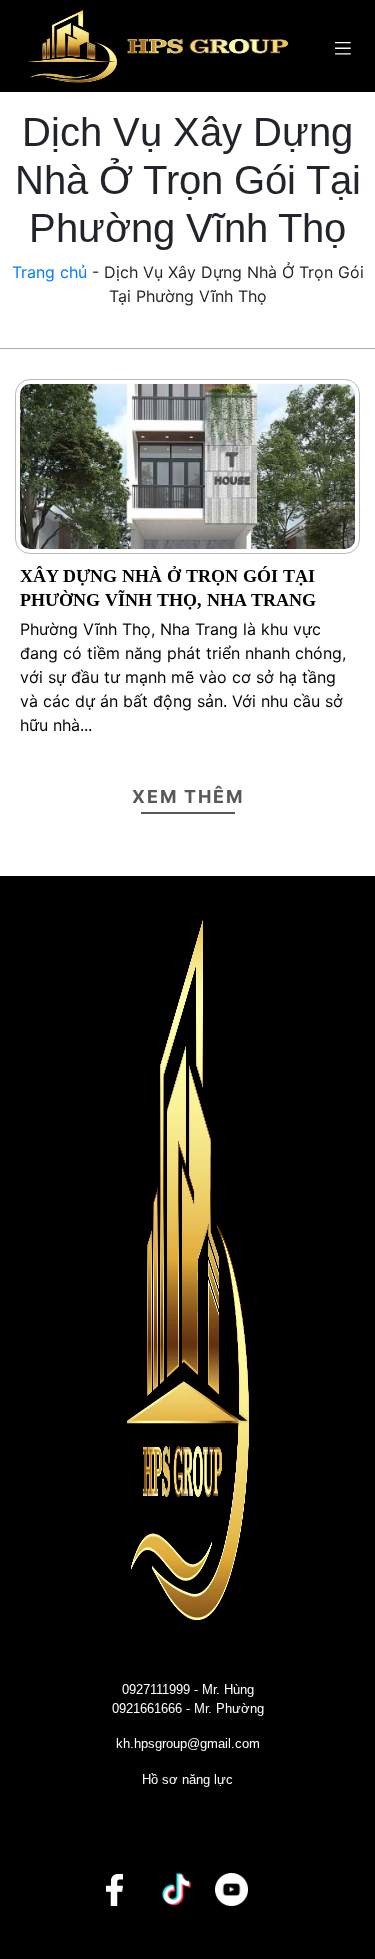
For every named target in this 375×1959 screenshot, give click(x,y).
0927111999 (156, 1689)
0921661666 (147, 1708)
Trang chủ (49, 272)
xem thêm (188, 796)
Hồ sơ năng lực (187, 1779)
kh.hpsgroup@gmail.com (188, 1743)
